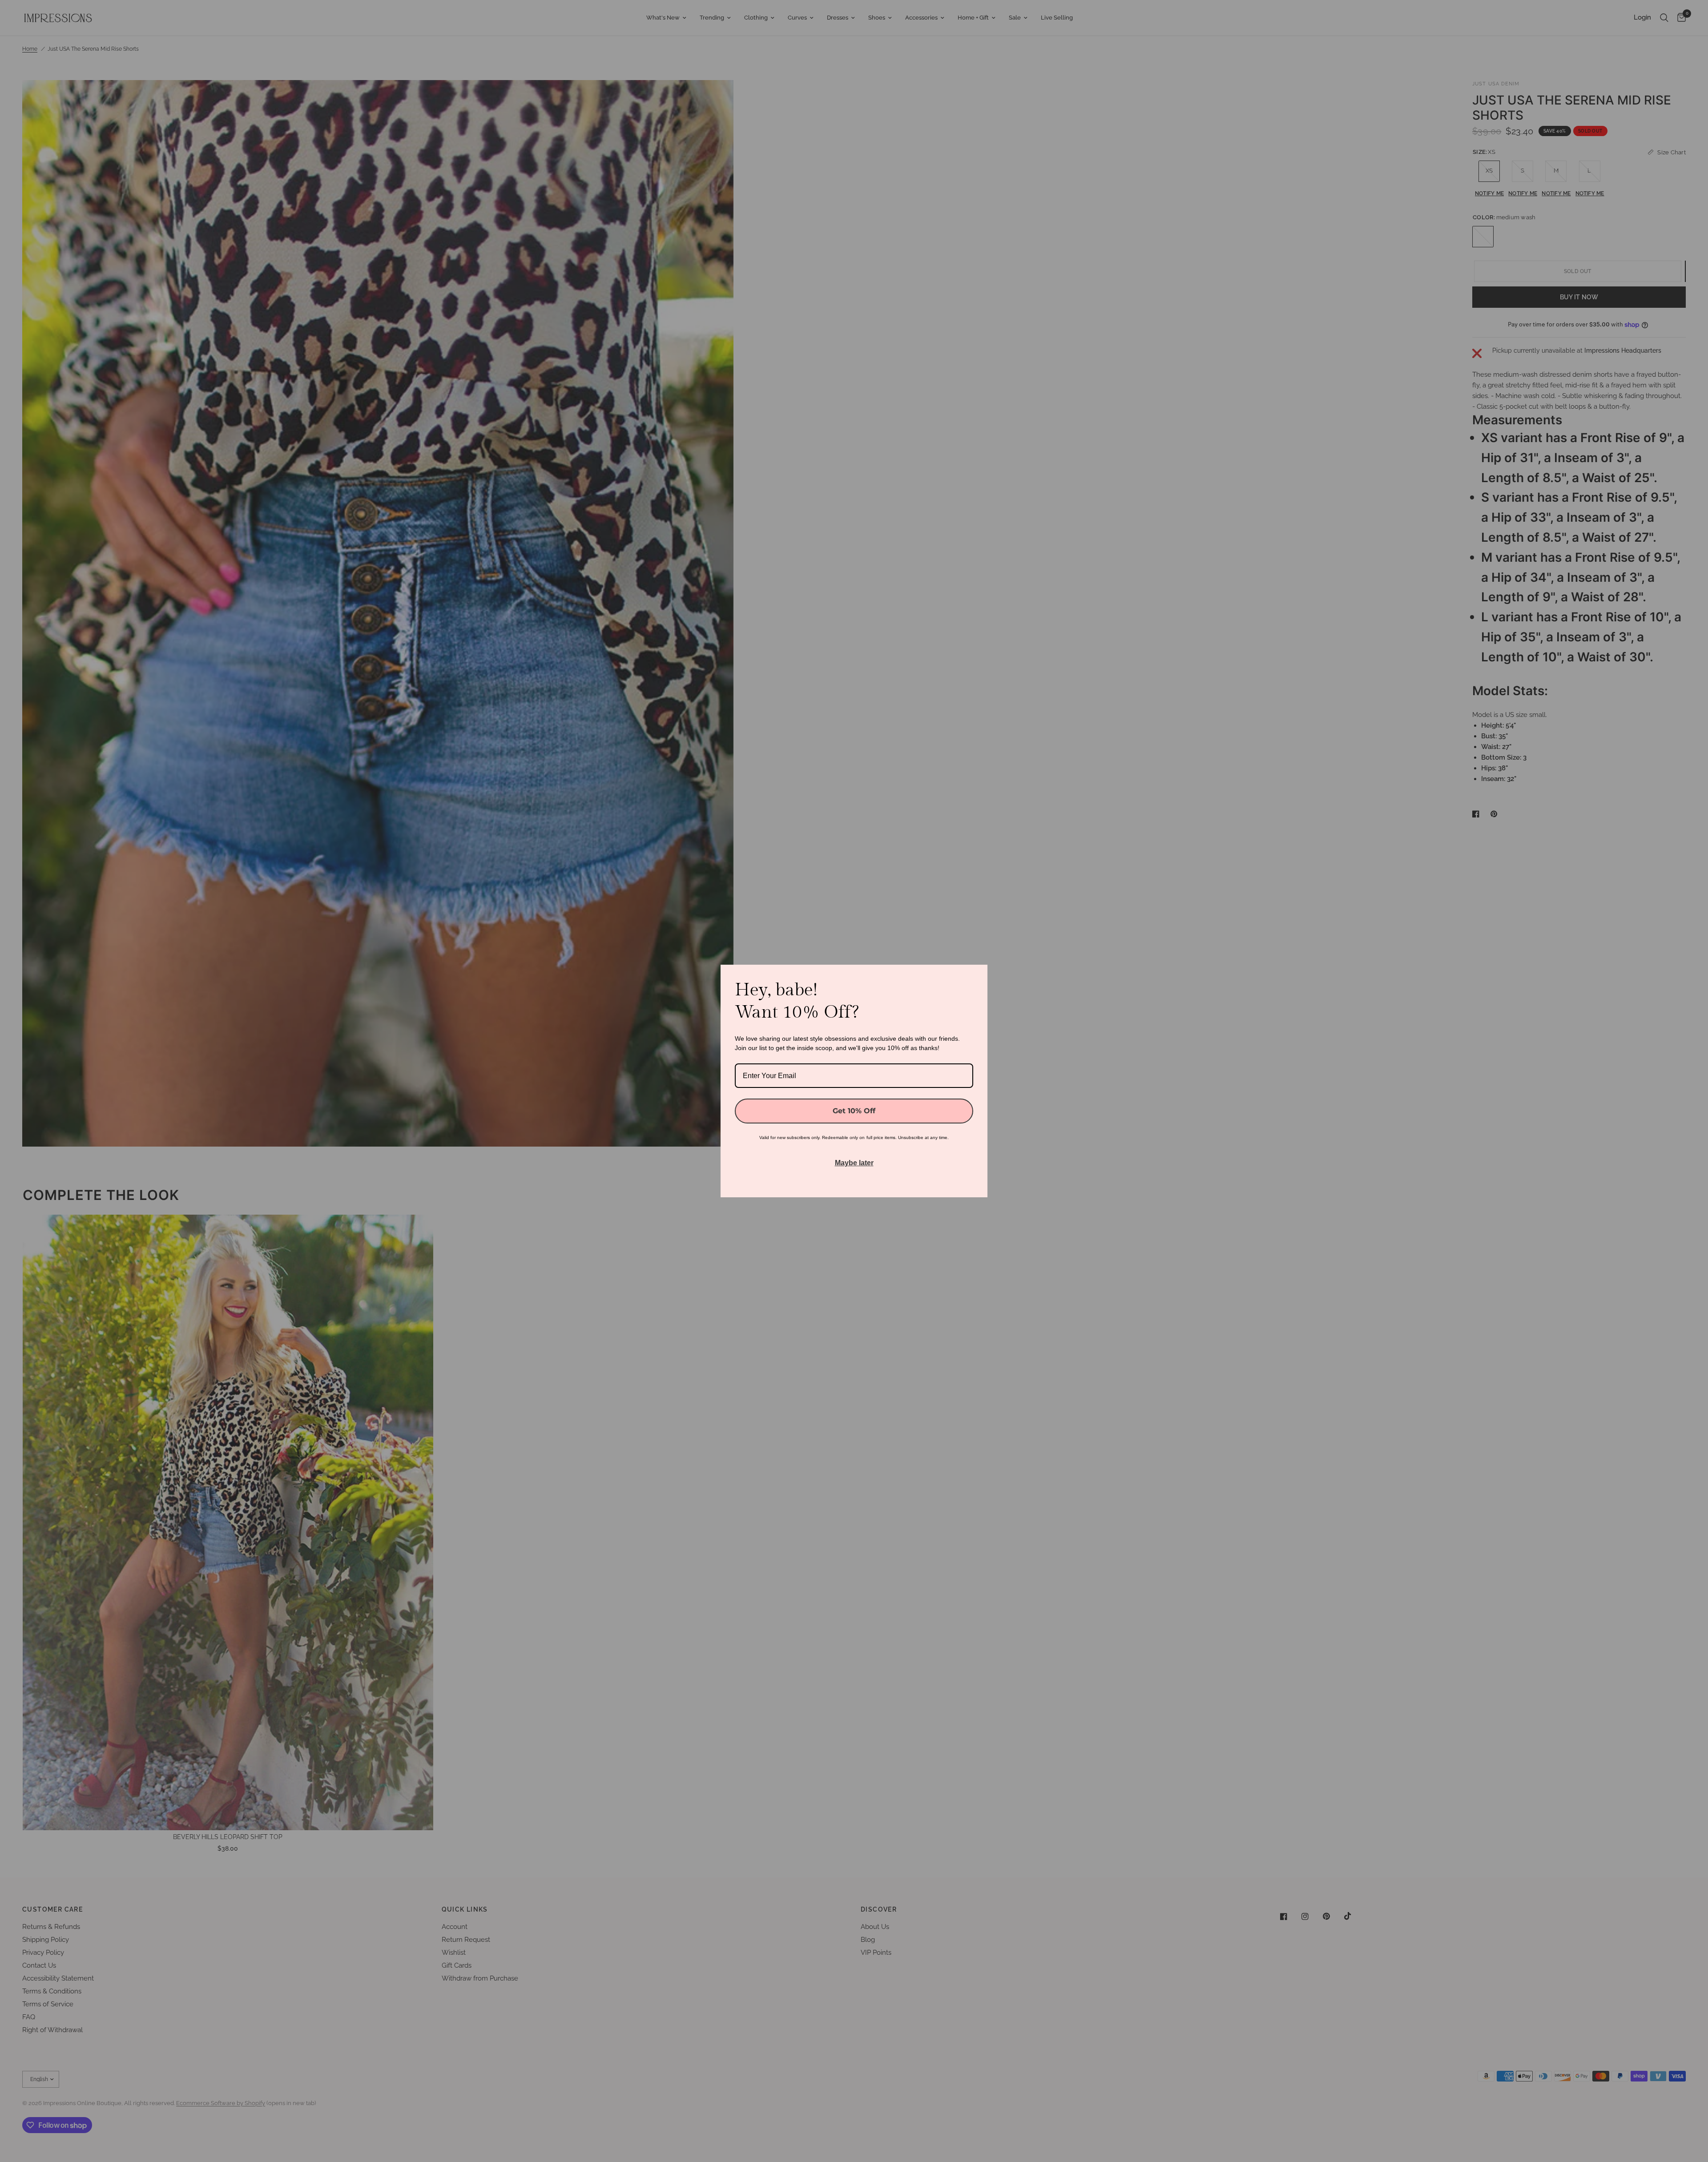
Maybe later (854, 1163)
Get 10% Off (854, 1111)
